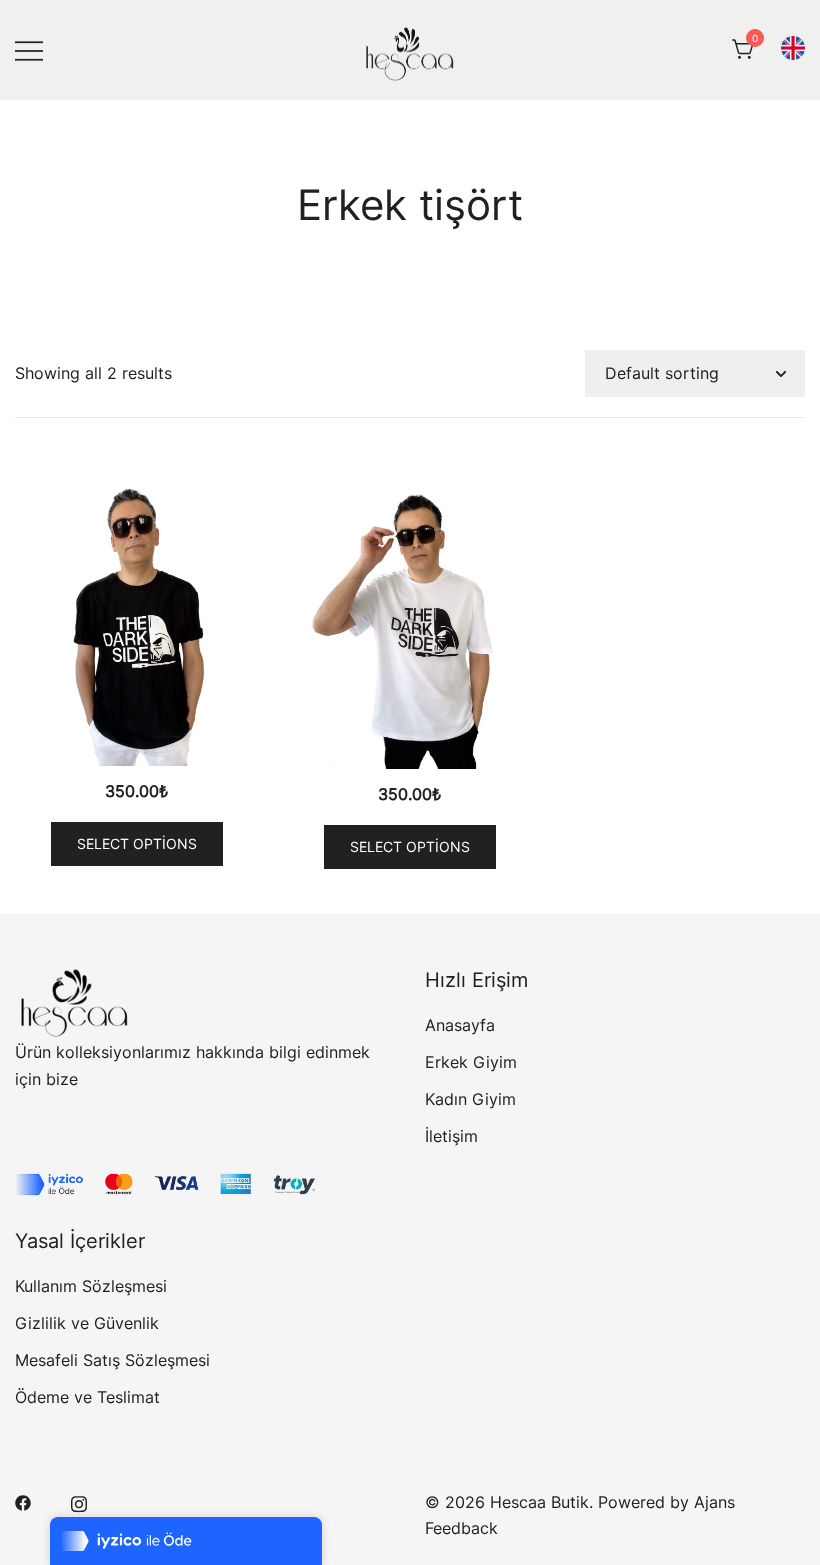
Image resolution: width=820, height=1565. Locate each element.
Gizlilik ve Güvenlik (87, 1323)
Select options (137, 843)
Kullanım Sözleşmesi (91, 1286)
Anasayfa (460, 1025)
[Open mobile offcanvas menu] (29, 49)
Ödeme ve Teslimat (87, 1397)
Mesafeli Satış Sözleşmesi (112, 1360)
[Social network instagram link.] (79, 1502)
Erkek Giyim (471, 1062)
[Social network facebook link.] (23, 1502)
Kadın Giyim (470, 1099)
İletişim (451, 1136)
